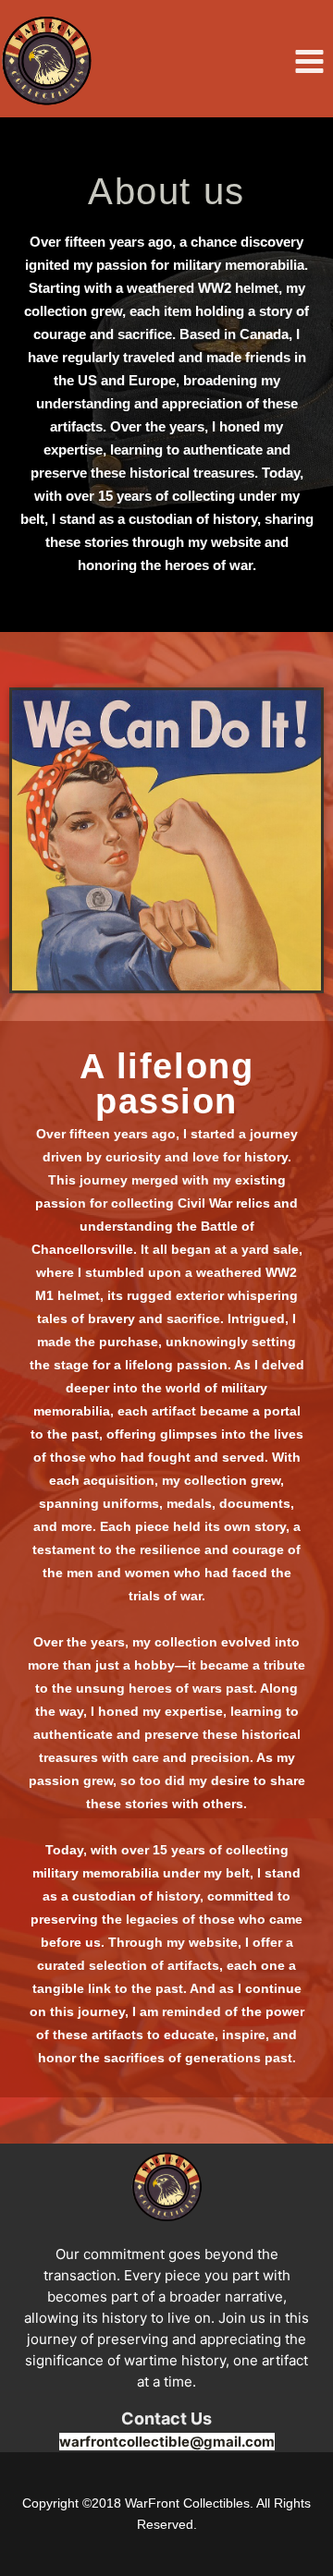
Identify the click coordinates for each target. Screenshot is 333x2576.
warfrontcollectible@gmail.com (167, 2442)
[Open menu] (309, 61)
